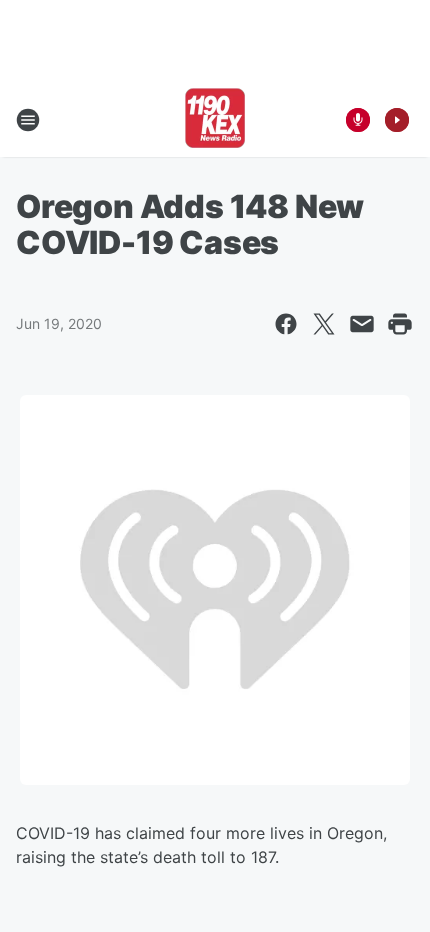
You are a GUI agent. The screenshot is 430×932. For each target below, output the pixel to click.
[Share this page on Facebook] (286, 324)
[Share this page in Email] (362, 324)
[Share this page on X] (324, 324)
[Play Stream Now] (397, 120)
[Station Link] (215, 120)
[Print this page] (400, 324)
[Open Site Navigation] (28, 120)
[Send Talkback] (358, 120)
